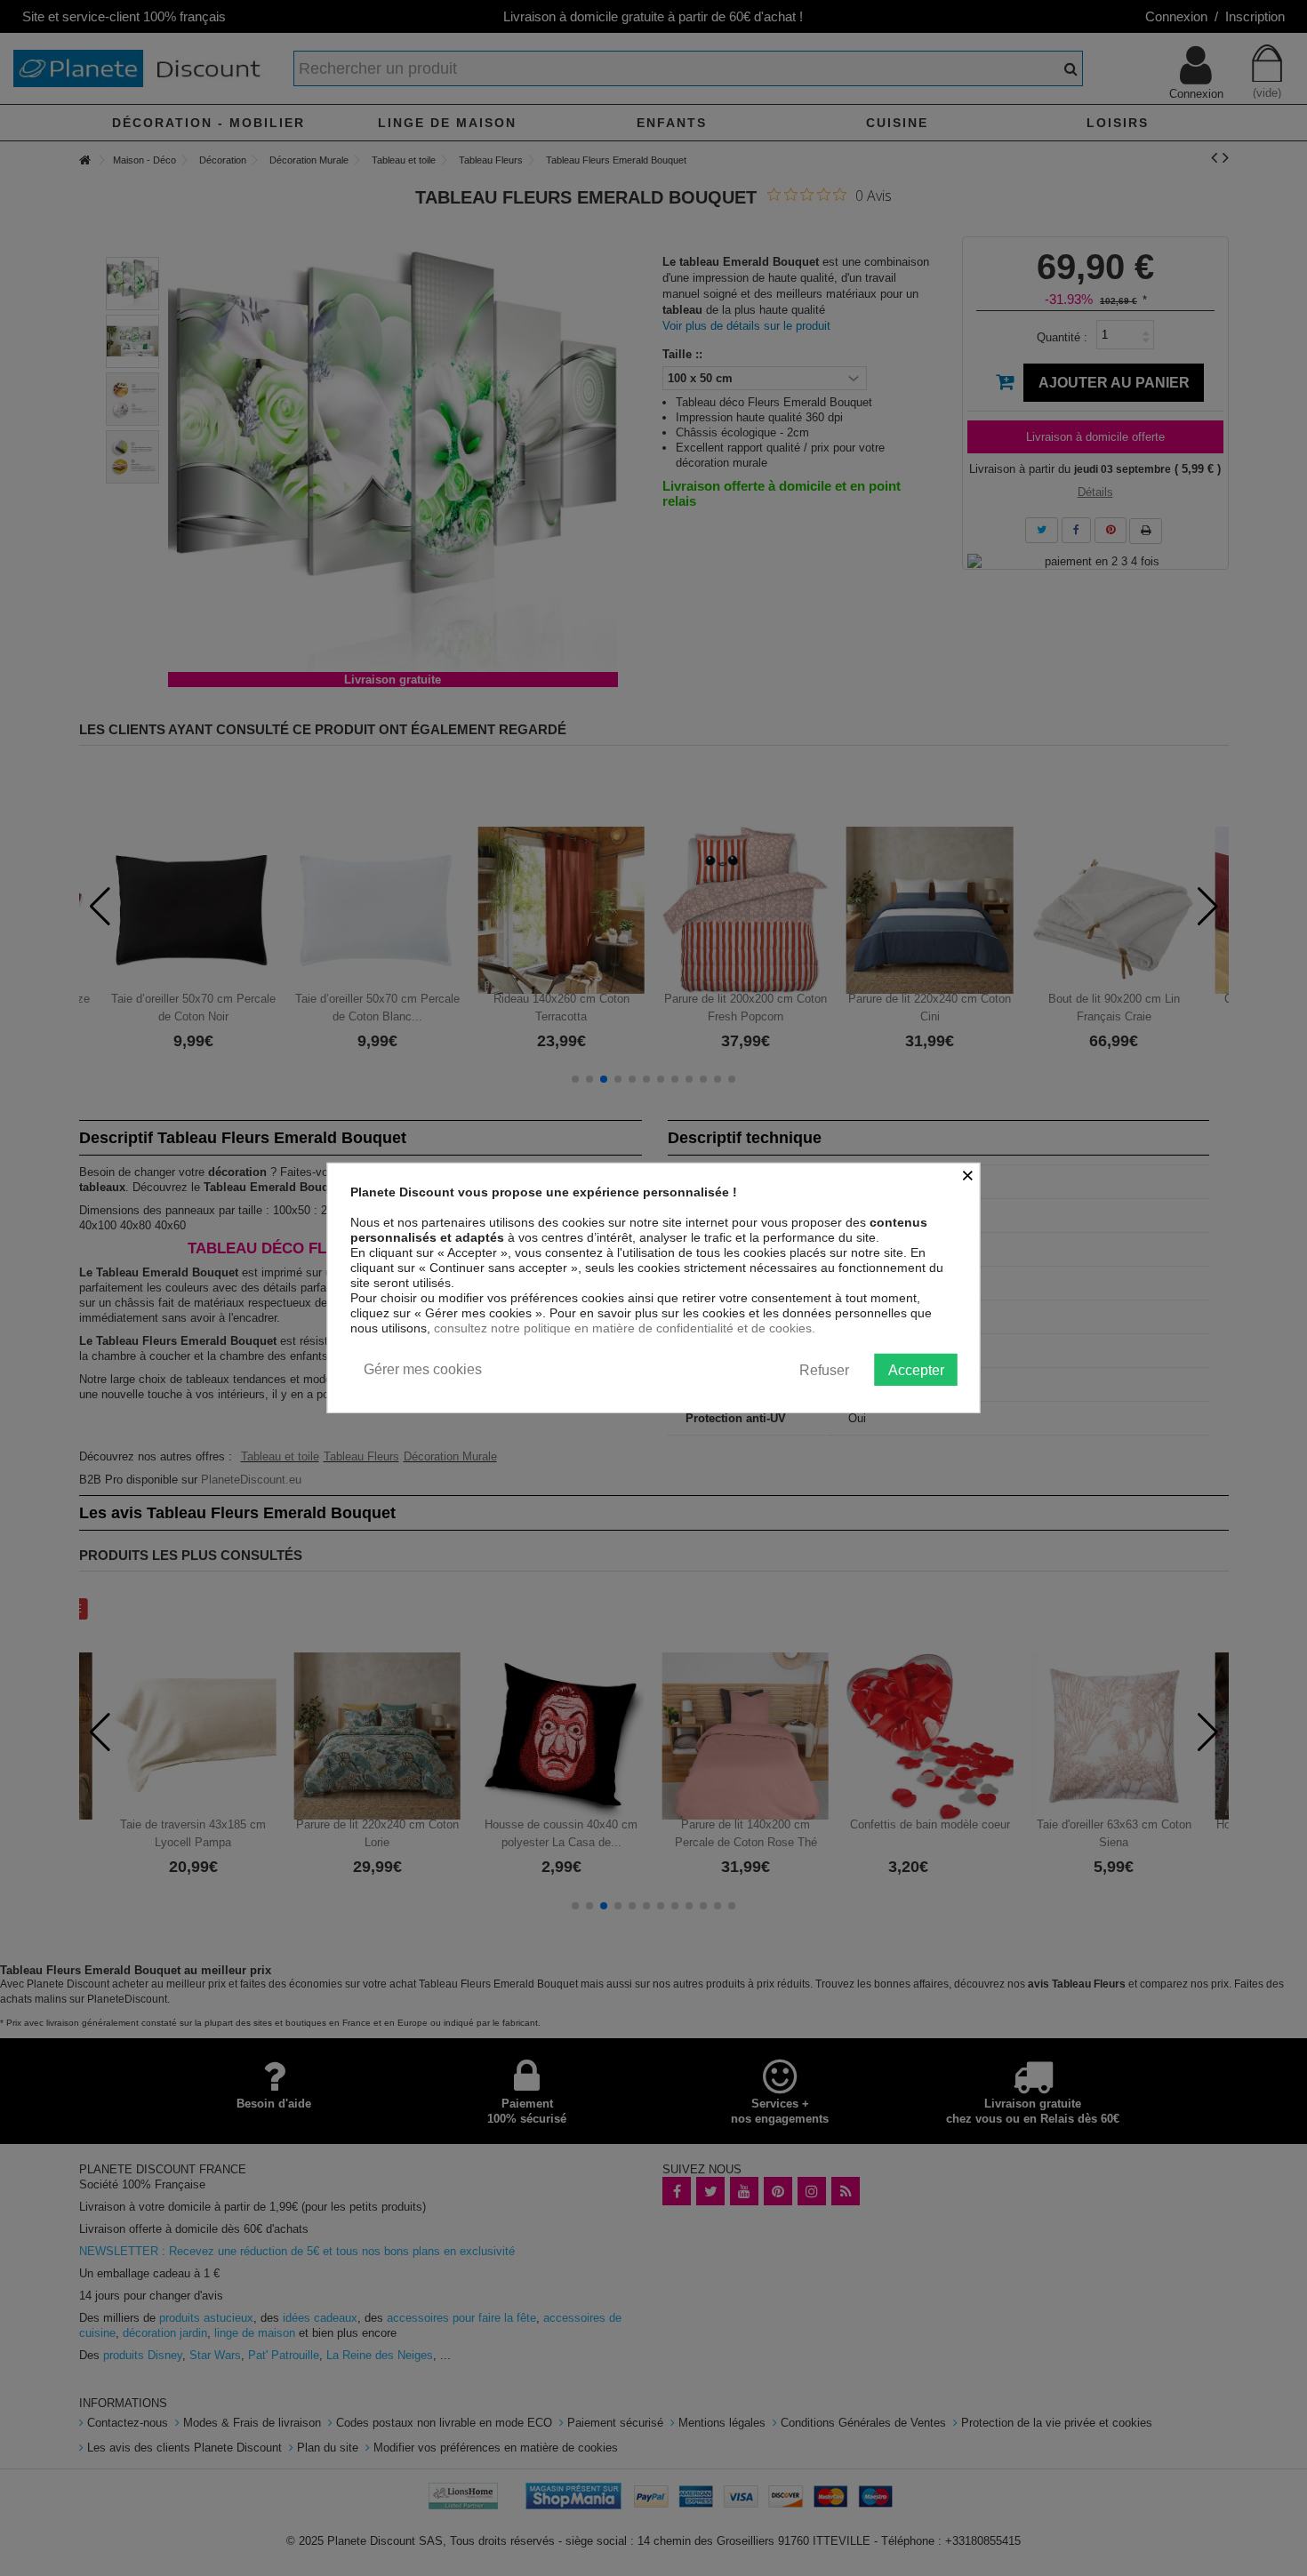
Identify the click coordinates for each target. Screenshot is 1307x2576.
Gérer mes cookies (423, 1369)
